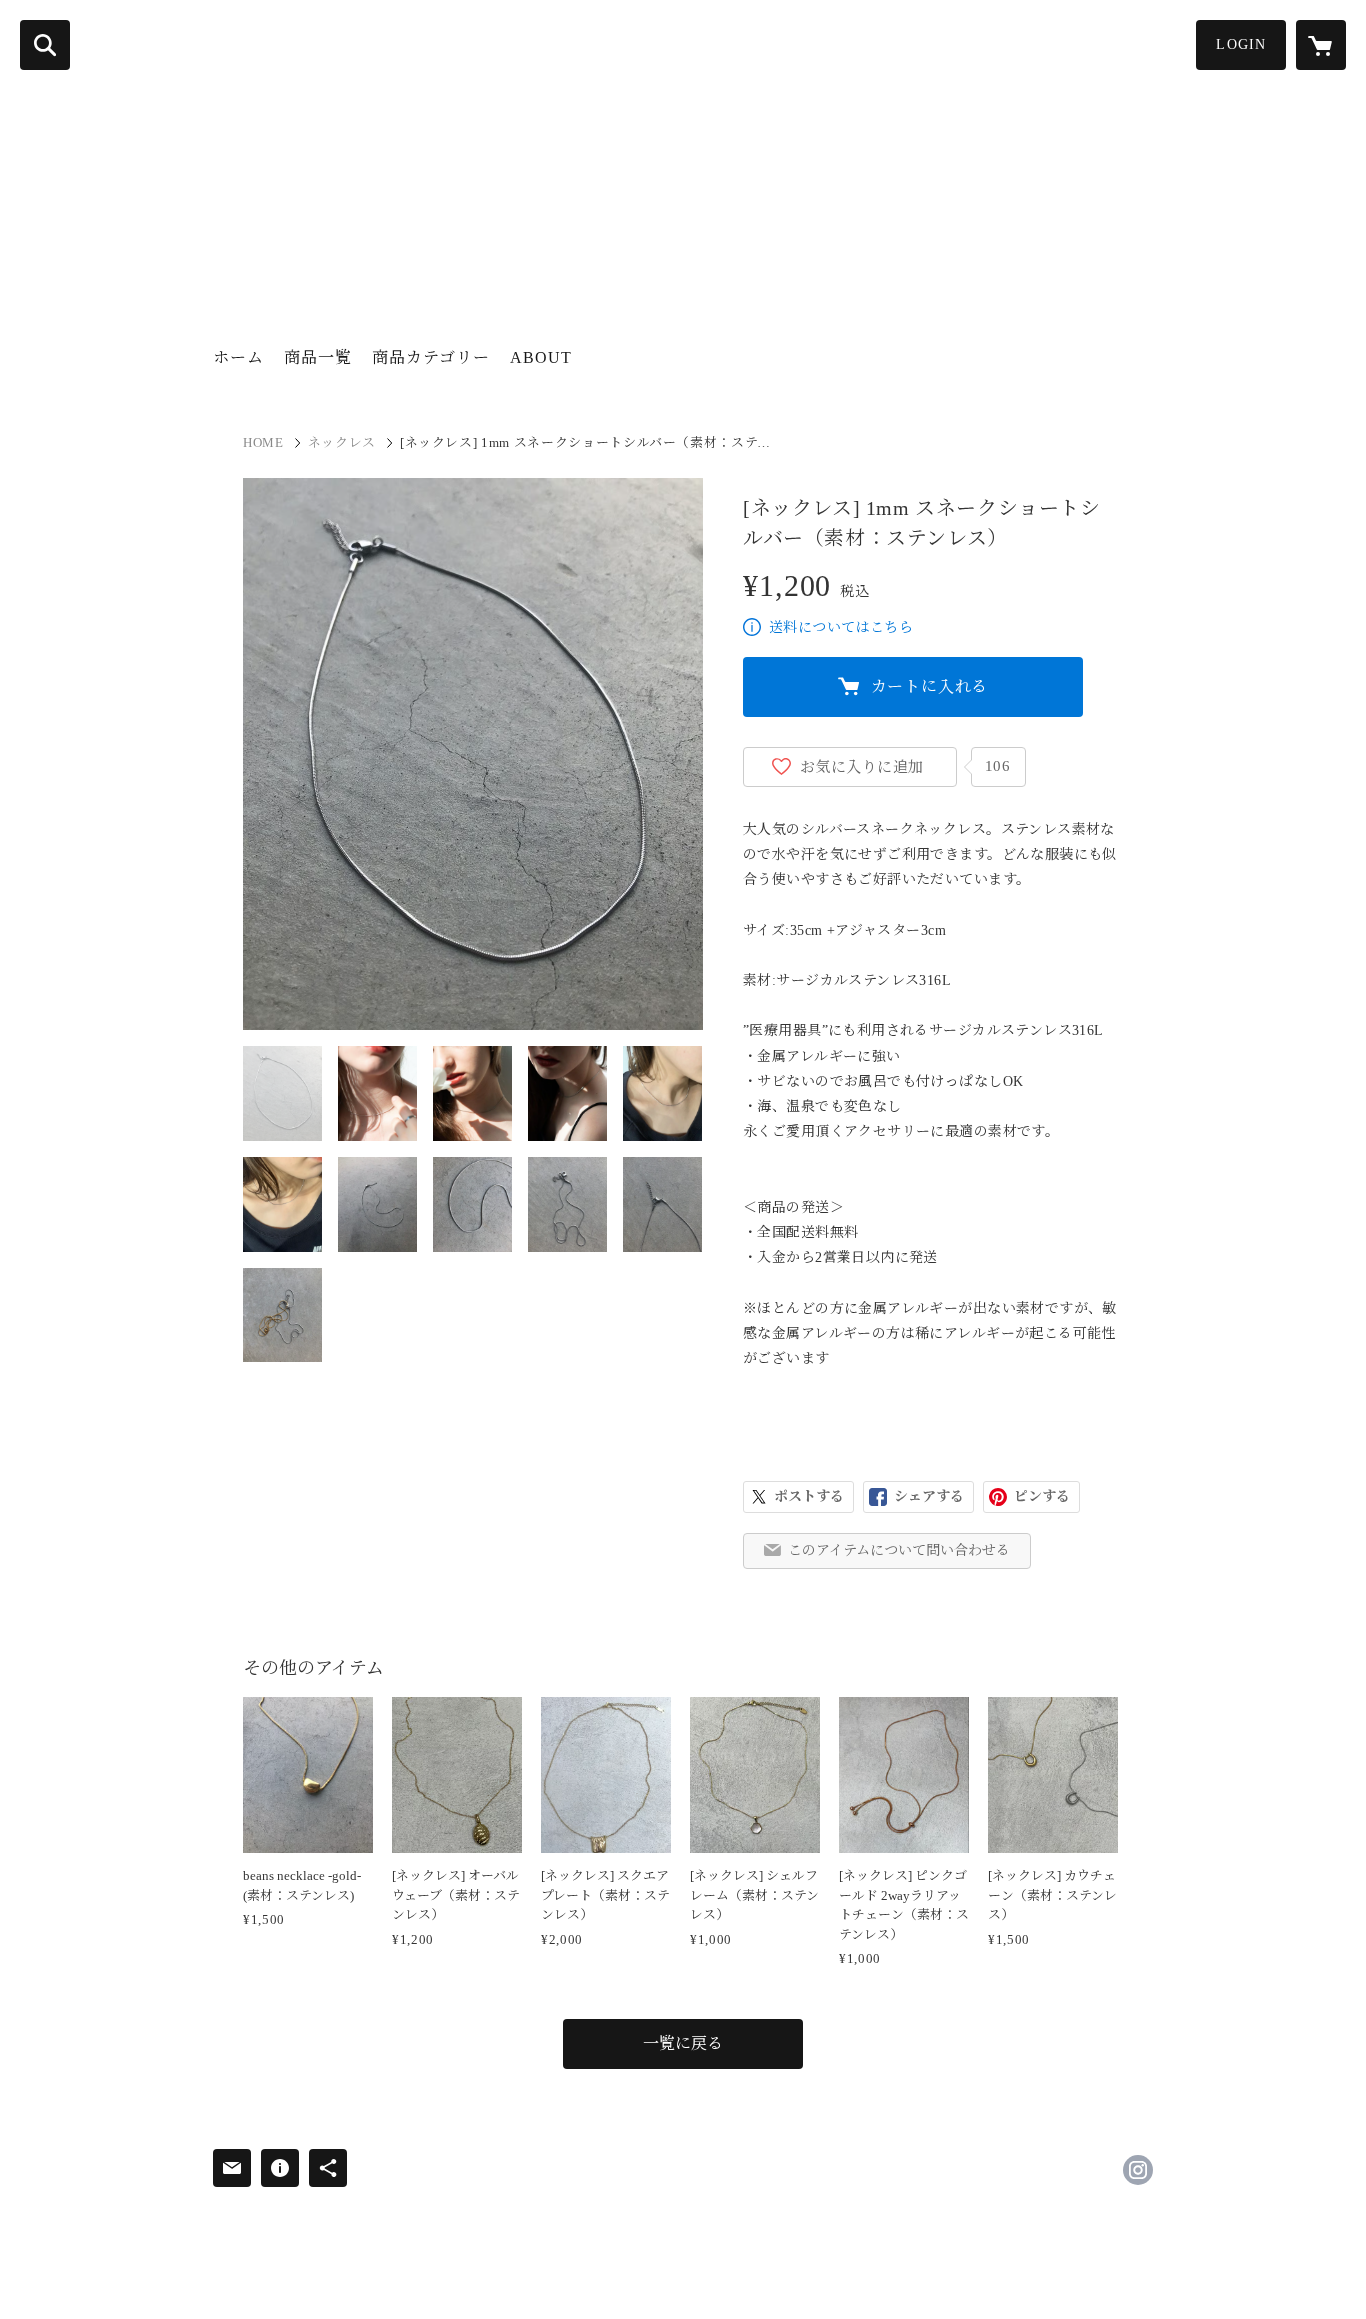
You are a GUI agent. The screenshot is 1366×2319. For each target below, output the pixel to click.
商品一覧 (318, 357)
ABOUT (541, 357)
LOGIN (1241, 44)
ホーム (238, 357)
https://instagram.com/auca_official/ (1138, 2170)
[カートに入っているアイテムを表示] (1321, 45)
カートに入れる (930, 686)
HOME (263, 442)
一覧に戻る (683, 2043)
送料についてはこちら (841, 627)
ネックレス (342, 442)
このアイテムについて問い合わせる (899, 1550)
